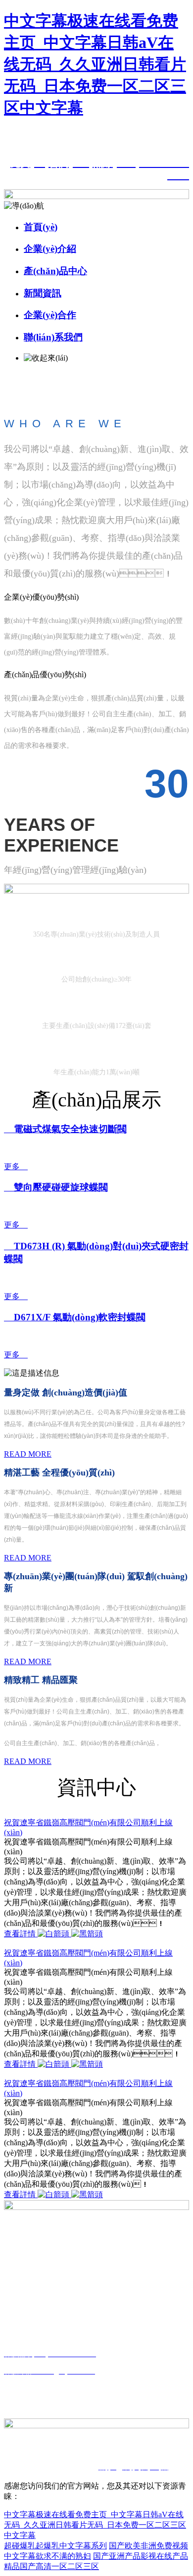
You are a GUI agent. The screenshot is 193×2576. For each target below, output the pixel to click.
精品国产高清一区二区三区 (51, 2566)
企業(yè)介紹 (50, 249)
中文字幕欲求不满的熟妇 (48, 2556)
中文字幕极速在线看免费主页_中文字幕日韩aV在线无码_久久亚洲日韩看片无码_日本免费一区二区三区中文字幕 (95, 64)
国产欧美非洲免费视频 (148, 2546)
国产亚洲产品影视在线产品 (141, 2556)
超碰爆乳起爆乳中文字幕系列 (55, 2546)
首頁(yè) (41, 227)
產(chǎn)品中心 (55, 271)
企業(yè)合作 (50, 315)
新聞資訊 (43, 293)
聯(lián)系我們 (53, 337)
